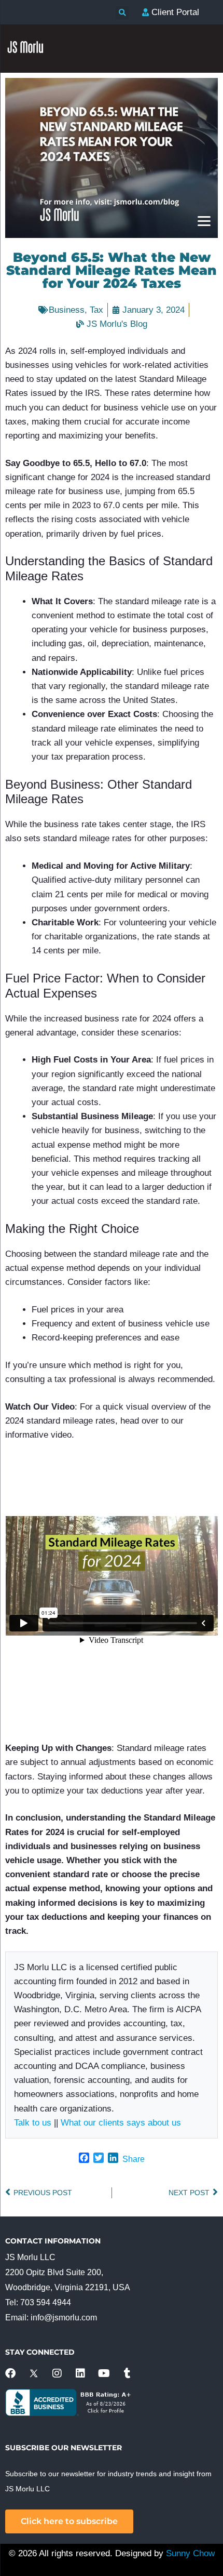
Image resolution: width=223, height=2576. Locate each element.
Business (67, 310)
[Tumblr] (127, 2373)
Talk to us (33, 2123)
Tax (96, 310)
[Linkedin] (80, 2373)
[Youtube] (104, 2373)
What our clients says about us (121, 2123)
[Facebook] (10, 2373)
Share (134, 2159)
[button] (122, 13)
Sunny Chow (190, 2553)
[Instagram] (57, 2373)
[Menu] (204, 221)
